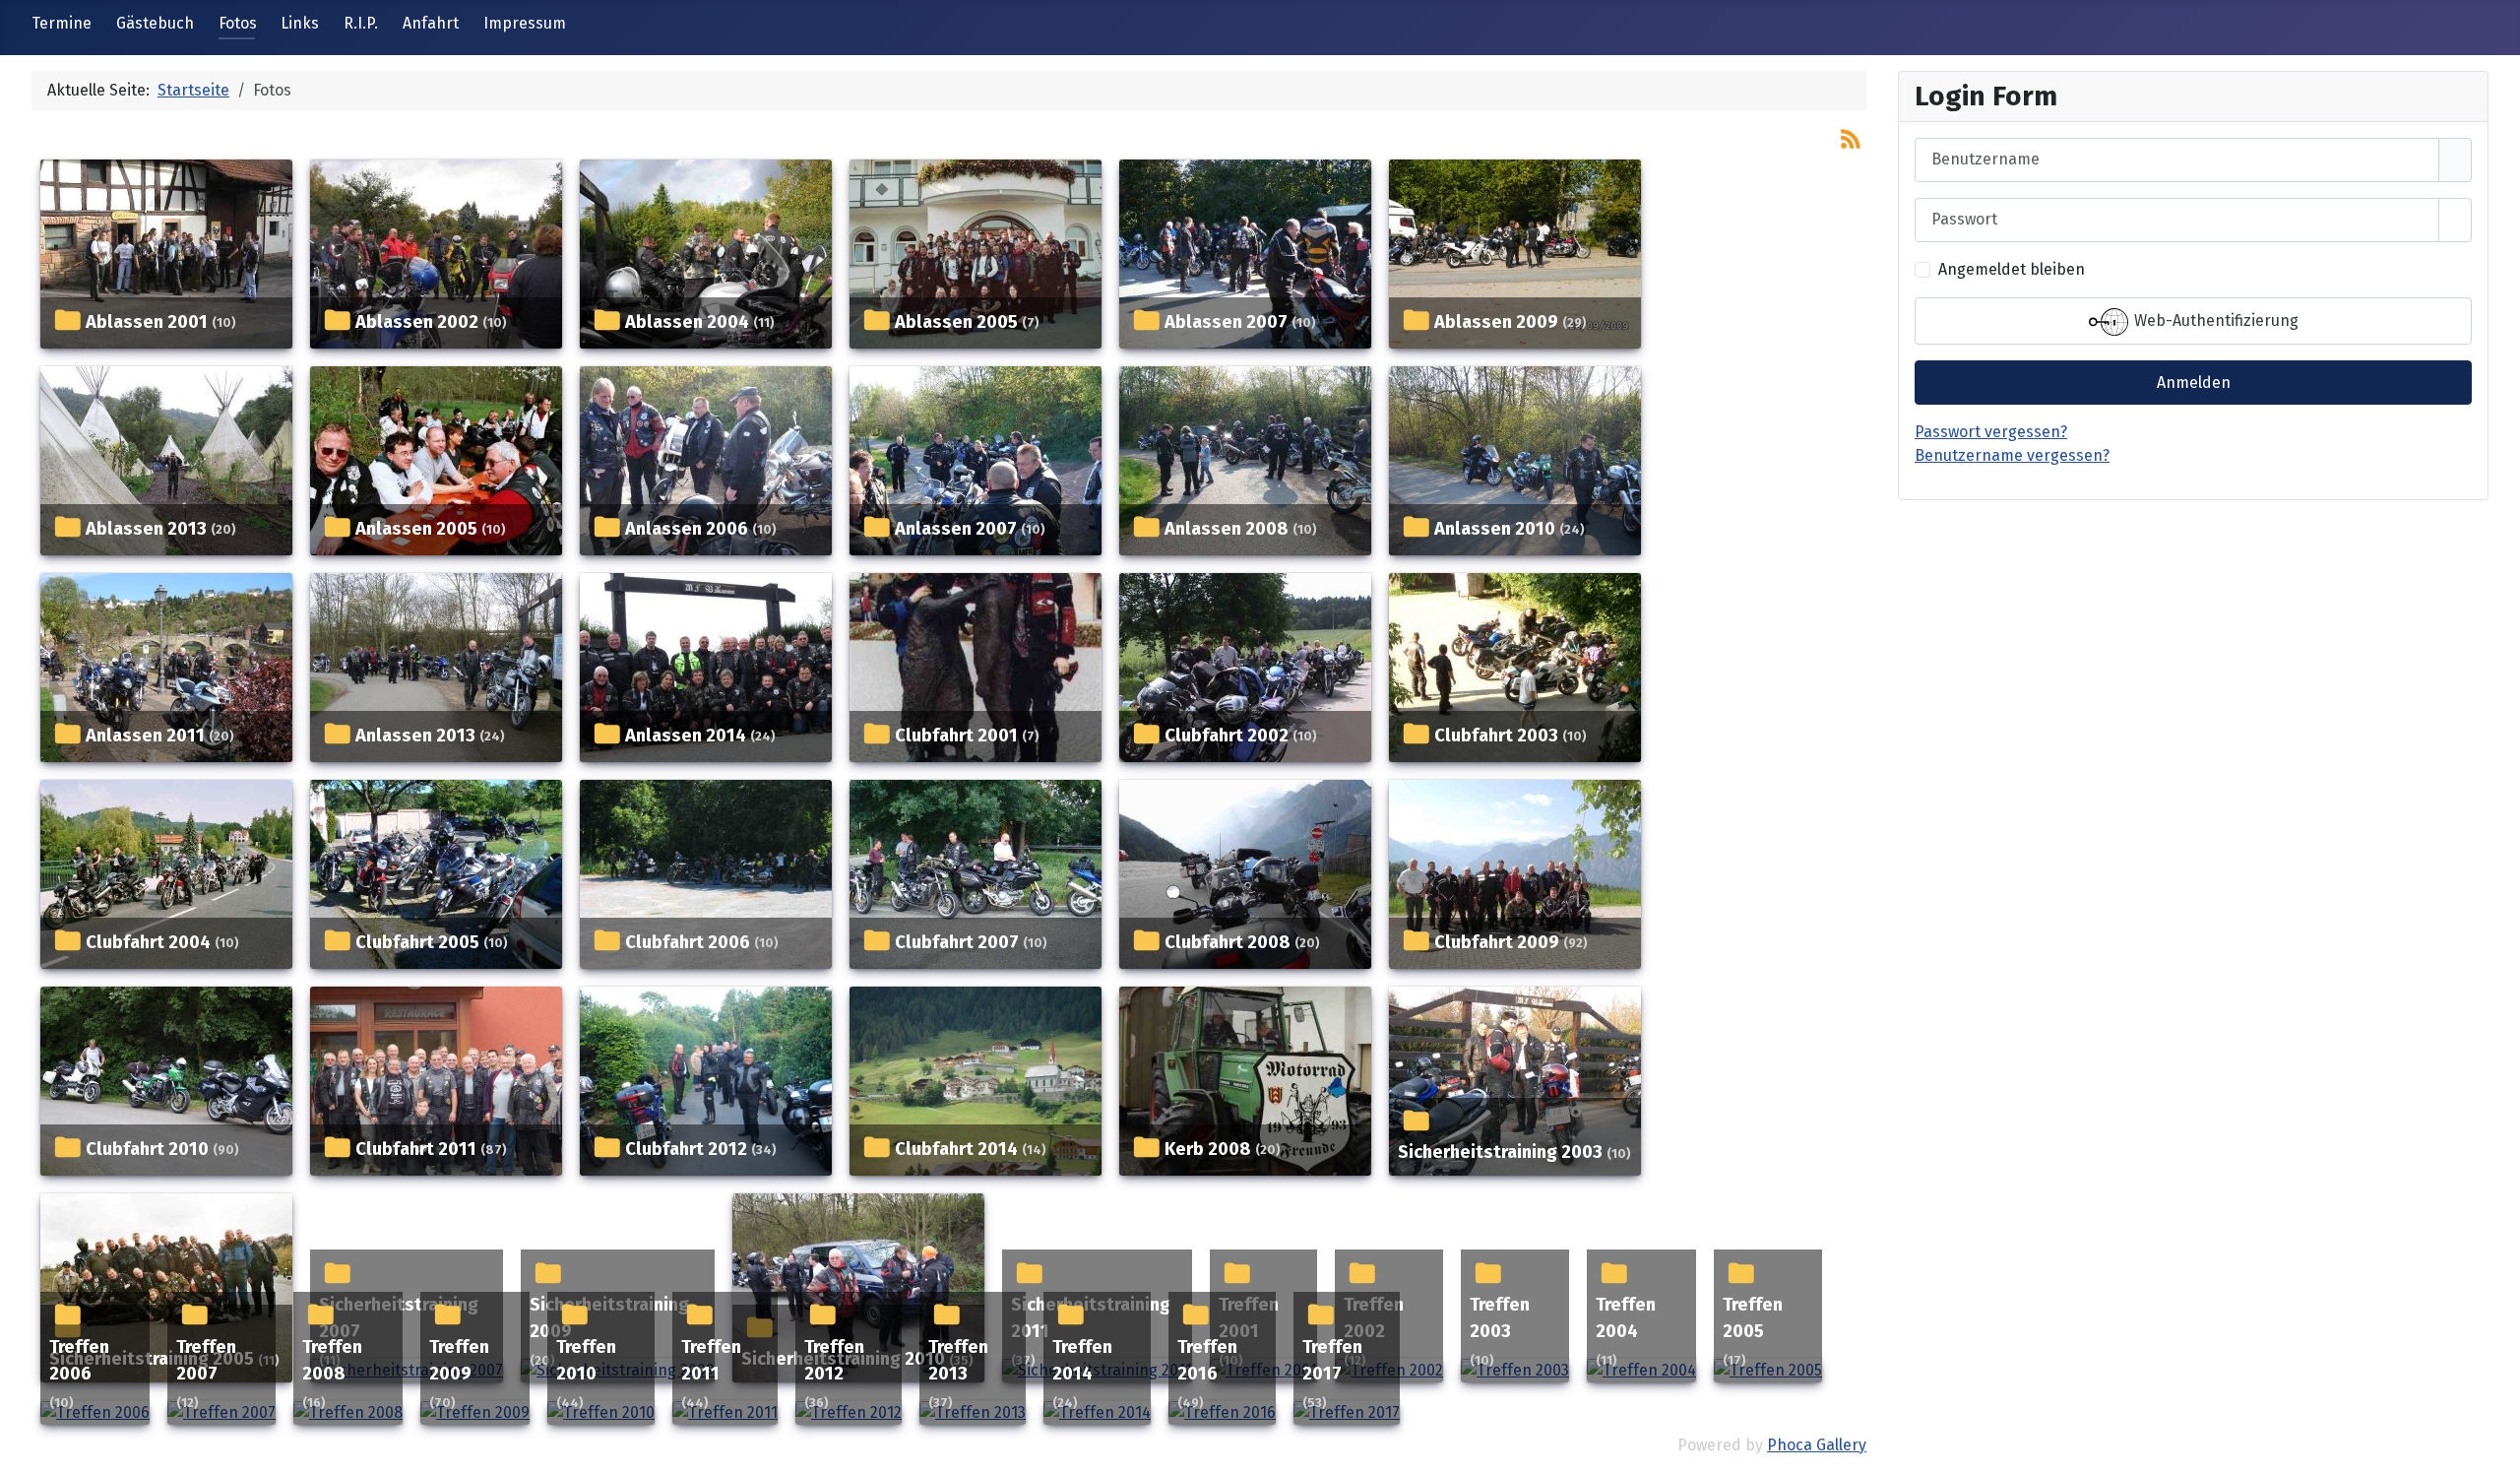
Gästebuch (155, 23)
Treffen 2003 (1500, 1318)
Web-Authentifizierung (2214, 320)
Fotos (238, 23)
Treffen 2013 (958, 1361)
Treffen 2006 (79, 1361)
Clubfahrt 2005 (417, 942)
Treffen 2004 (1626, 1318)
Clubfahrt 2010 (147, 1149)
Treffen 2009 (459, 1361)
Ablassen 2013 (146, 529)
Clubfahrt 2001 (956, 736)
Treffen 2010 (586, 1361)
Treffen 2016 (1207, 1361)
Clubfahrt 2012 (686, 1149)
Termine (62, 23)
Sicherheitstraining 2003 (1500, 1152)
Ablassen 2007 (1226, 322)
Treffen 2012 (834, 1361)
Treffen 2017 (1332, 1361)
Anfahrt (431, 23)
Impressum (525, 23)
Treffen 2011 (711, 1361)
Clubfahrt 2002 (1227, 736)
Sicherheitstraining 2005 (152, 1359)
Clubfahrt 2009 (1497, 942)
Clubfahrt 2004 (148, 942)
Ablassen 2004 (687, 322)
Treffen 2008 (332, 1361)
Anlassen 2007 (956, 529)
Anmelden (2194, 383)
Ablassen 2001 (147, 322)
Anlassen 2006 (687, 529)
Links (300, 23)
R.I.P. (361, 23)
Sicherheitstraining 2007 (399, 1318)
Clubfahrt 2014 (956, 1149)
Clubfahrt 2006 (688, 942)
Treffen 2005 (1753, 1318)
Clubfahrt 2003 (1496, 736)
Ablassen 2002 (417, 322)
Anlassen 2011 (145, 736)
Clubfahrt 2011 (416, 1149)
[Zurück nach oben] (2495, 1448)
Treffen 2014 (1082, 1361)
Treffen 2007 (206, 1361)
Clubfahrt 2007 (957, 942)
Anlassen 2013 (415, 736)
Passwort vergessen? (1991, 432)
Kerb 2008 (1208, 1149)
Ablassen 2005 (956, 322)
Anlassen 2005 (416, 529)
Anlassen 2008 (1227, 529)
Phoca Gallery (1817, 1445)
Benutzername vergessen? (2012, 455)
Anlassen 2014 (686, 736)
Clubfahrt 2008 (1228, 942)
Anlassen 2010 (1495, 529)
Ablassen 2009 (1496, 322)
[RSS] (1851, 137)
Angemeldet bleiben (2012, 269)
